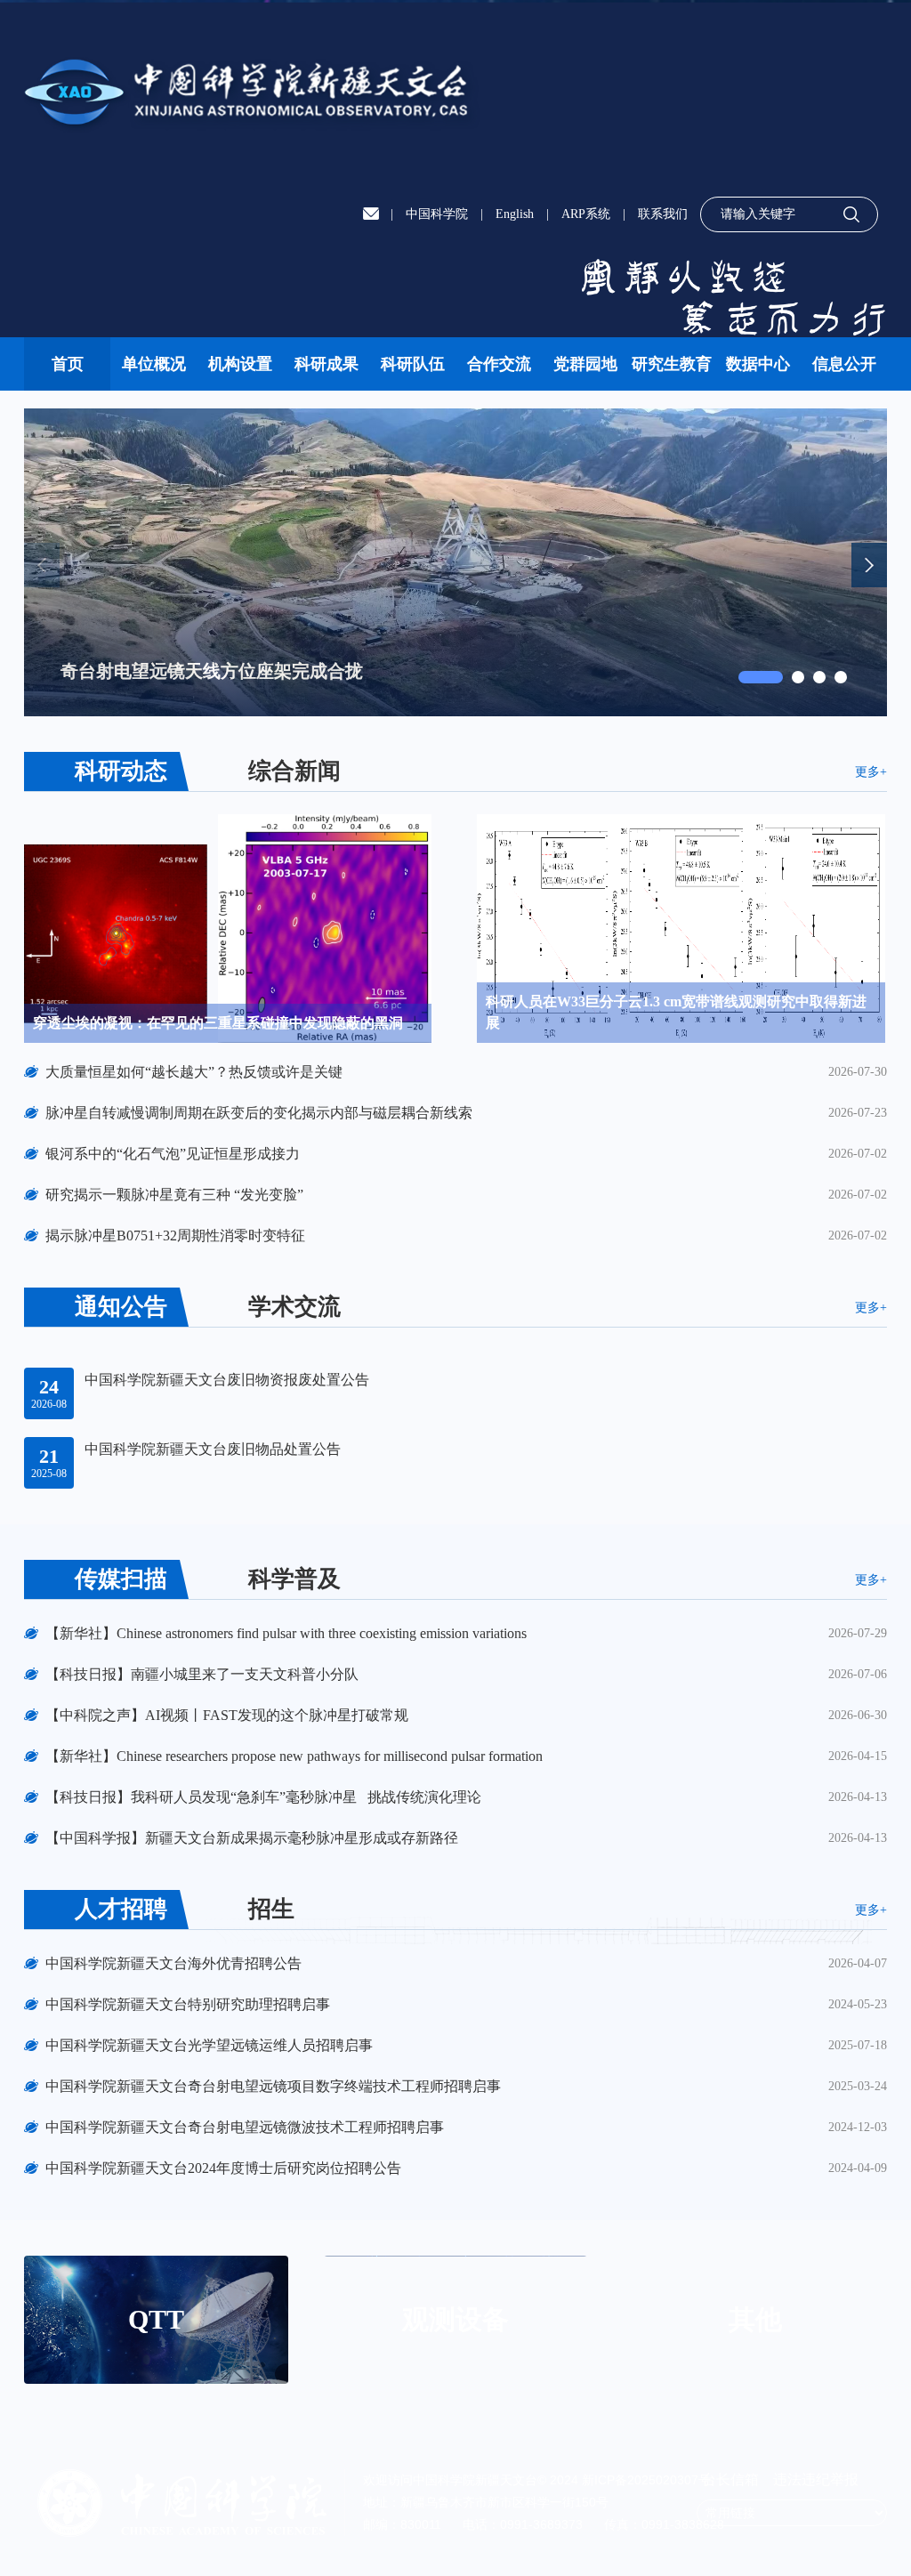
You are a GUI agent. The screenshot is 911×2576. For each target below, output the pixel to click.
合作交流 (499, 364)
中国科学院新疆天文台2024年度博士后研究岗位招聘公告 (223, 2168)
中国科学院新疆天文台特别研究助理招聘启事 (188, 2004)
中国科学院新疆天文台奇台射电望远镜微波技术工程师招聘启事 (245, 2127)
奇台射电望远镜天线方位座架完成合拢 (212, 671)
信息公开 (844, 364)
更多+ (871, 772)
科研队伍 (413, 364)
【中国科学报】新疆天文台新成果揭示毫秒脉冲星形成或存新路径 (252, 1838)
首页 (68, 364)
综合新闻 (294, 771)
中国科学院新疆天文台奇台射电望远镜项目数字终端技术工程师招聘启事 (273, 2086)
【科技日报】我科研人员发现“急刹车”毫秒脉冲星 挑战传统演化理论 (263, 1797)
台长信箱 (732, 2479)
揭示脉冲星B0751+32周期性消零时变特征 (175, 1236)
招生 (271, 1909)
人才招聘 (121, 1909)
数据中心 (758, 364)
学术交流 (294, 1307)
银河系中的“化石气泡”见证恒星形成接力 (173, 1154)
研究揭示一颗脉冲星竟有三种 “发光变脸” (174, 1195)
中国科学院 (437, 214)
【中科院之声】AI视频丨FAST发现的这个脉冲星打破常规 (227, 1715)
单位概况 (154, 364)
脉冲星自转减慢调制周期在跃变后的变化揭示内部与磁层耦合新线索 (259, 1113)
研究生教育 (672, 364)
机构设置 (240, 364)
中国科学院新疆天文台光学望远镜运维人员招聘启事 (209, 2045)
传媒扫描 (121, 1579)
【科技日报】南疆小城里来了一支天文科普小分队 (202, 1674)
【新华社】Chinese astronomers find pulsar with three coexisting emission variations (286, 1633)
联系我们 (663, 214)
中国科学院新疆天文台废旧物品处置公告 (213, 1449)
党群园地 (585, 364)
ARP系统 (586, 214)
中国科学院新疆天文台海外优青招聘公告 (173, 1963)
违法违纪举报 (816, 2479)
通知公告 (121, 1307)
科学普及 (294, 1579)
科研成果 (327, 364)
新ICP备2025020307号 (646, 2480)
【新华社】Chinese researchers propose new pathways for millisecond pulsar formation (294, 1756)
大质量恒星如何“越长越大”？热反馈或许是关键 (194, 1072)
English (515, 214)
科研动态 (121, 771)
